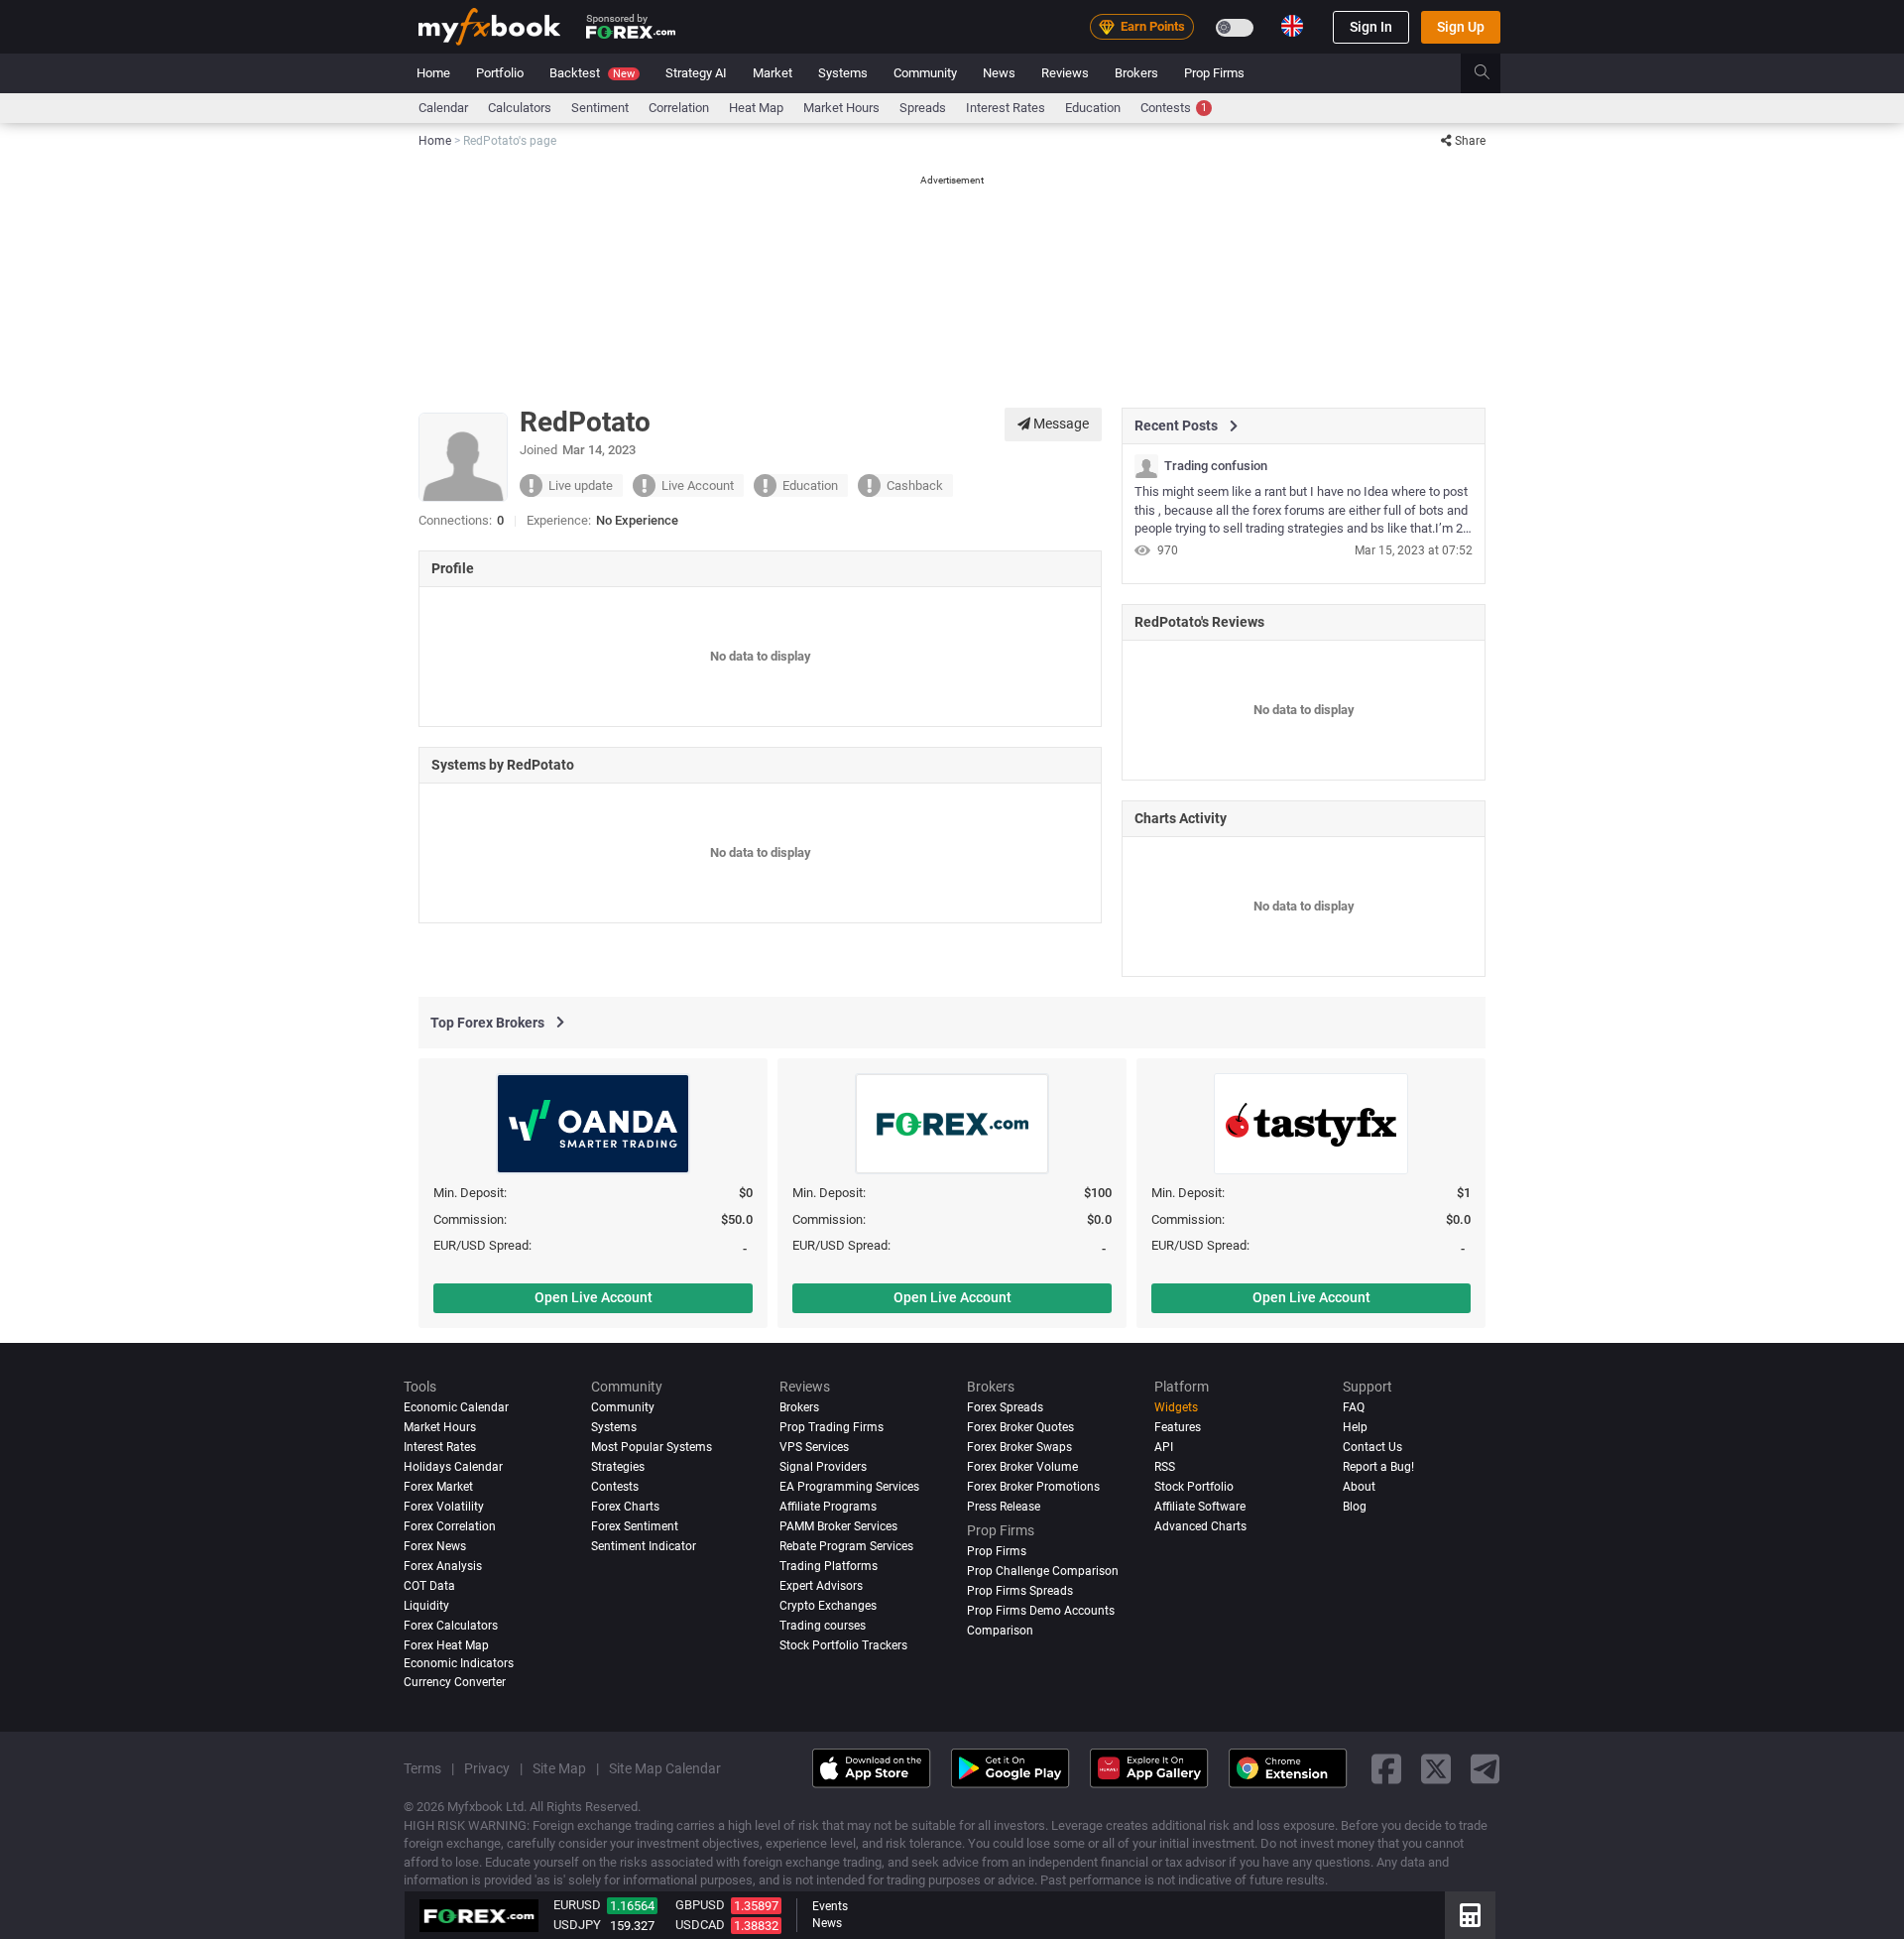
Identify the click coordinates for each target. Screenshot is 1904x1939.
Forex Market (438, 1487)
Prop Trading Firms (832, 1427)
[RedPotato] (1146, 466)
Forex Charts (625, 1507)
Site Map (559, 1768)
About (1359, 1487)
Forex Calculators (451, 1626)
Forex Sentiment (635, 1526)
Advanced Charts (1200, 1526)
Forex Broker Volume (1022, 1467)
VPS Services (814, 1447)
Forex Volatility (444, 1507)
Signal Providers (823, 1467)
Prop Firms (1214, 73)
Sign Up (1461, 27)
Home (433, 73)
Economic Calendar (456, 1407)
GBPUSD (700, 1905)
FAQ (1354, 1407)
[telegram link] (1486, 1768)
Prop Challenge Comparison (1043, 1571)
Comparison (1000, 1631)
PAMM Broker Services (838, 1526)
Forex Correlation (450, 1526)
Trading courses (823, 1626)
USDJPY (577, 1925)
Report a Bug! (1378, 1467)
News (999, 73)
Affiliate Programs (828, 1507)
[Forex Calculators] (1470, 1915)
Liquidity (426, 1606)
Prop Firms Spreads (1020, 1591)
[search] (1493, 73)
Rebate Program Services (846, 1546)
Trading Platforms (829, 1566)
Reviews (1065, 73)
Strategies (618, 1467)
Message (1060, 424)
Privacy (487, 1768)
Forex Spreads (1005, 1407)
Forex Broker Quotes (1020, 1427)
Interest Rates (1006, 108)
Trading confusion (1216, 466)
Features (1178, 1427)
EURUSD (577, 1905)
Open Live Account (594, 1297)
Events (830, 1906)
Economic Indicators (459, 1662)
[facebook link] (1386, 1768)
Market (773, 73)
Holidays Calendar (453, 1467)
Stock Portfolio (1194, 1487)
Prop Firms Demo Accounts (1041, 1611)
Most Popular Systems (652, 1447)
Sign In (1371, 27)
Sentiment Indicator (644, 1546)
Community (925, 73)
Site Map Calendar (665, 1768)
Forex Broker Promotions (1033, 1487)
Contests (1174, 108)
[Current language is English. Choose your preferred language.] (1292, 26)
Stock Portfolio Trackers (843, 1645)
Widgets (1176, 1407)
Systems (843, 73)
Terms (422, 1768)
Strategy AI (696, 73)
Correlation (679, 108)
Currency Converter (455, 1682)
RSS (1165, 1467)
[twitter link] (1436, 1768)
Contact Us (1372, 1447)
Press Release (1004, 1507)
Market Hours (841, 108)
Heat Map (756, 108)
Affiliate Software (1200, 1507)
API (1164, 1447)
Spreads (923, 108)
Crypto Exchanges (828, 1606)
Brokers (1136, 73)
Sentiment (600, 108)
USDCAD (700, 1925)
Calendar (443, 108)
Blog (1355, 1507)
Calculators (520, 108)
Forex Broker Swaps (1019, 1447)
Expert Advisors (821, 1586)
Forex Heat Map (446, 1645)
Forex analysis (443, 1566)
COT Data (429, 1586)
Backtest (592, 73)
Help (1355, 1427)
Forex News (435, 1546)
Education (1093, 108)
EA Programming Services (849, 1487)
